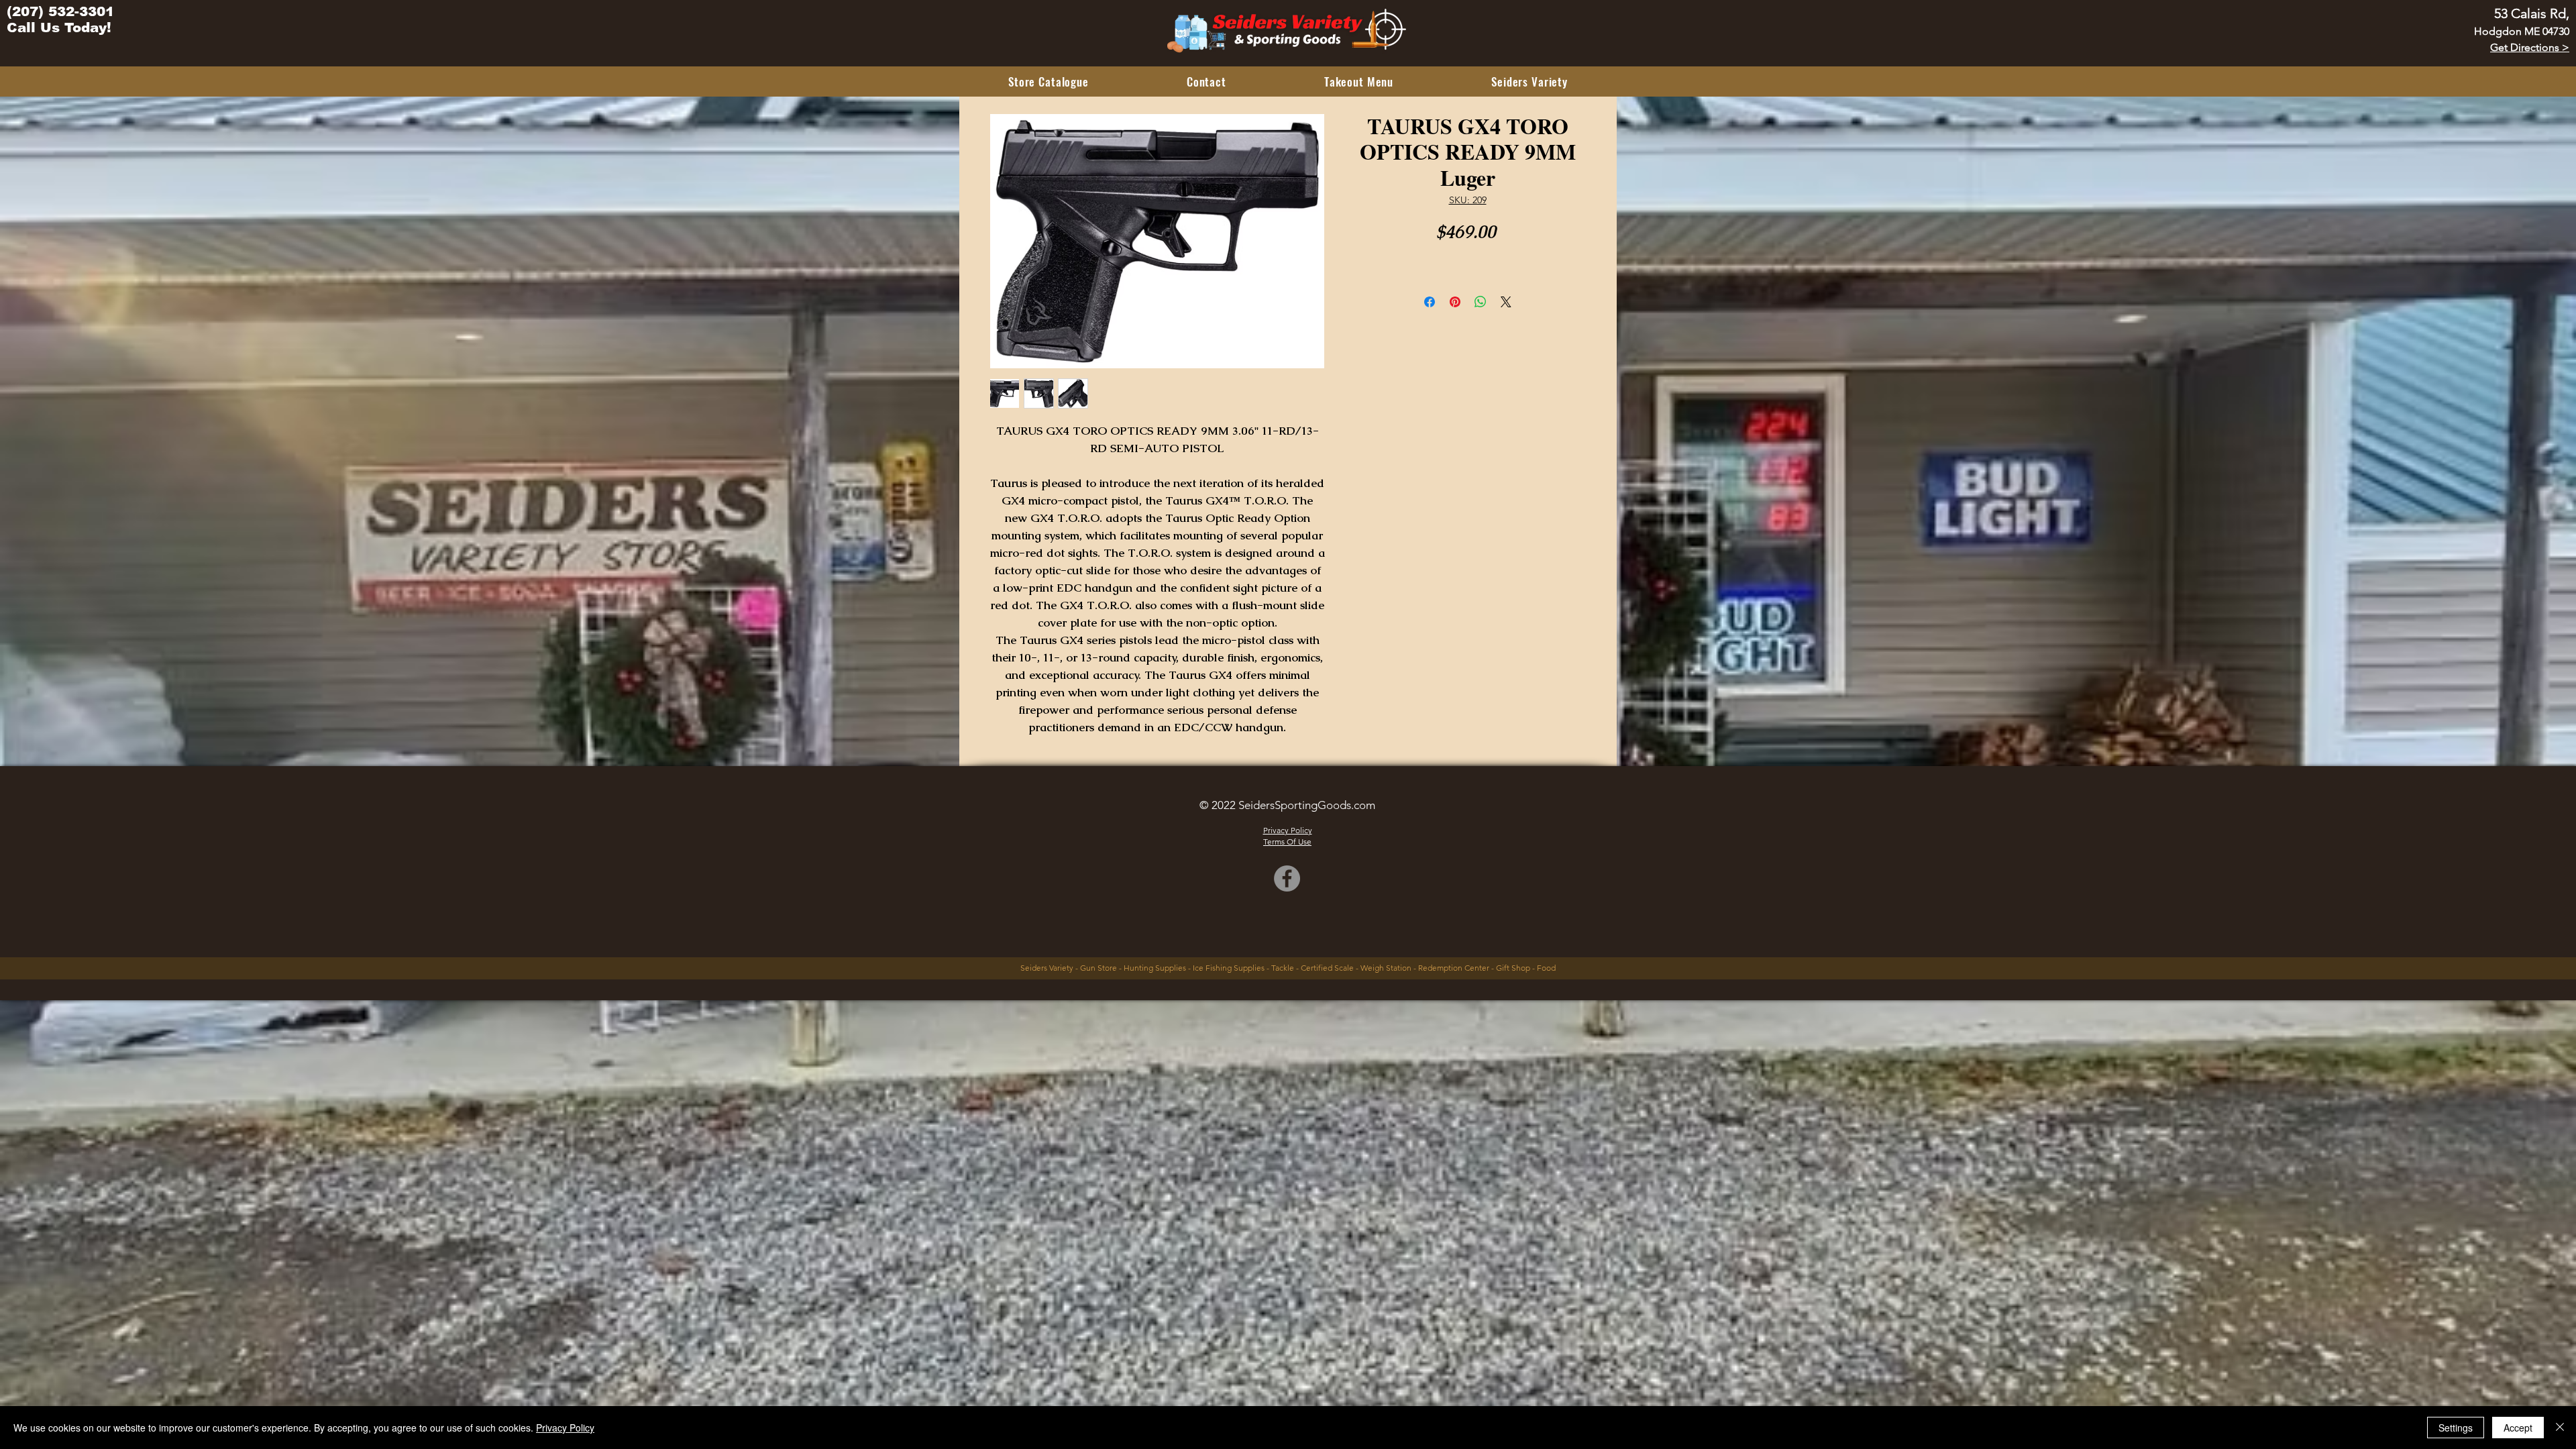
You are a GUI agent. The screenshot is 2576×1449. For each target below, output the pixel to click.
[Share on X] (1506, 302)
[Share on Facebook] (1430, 302)
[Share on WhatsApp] (1481, 302)
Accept (2518, 1428)
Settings (2456, 1428)
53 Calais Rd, (2532, 13)
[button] (1049, 82)
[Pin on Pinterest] (1455, 302)
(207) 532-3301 (60, 11)
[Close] (2560, 1428)
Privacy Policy (565, 1428)
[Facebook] (1287, 878)
